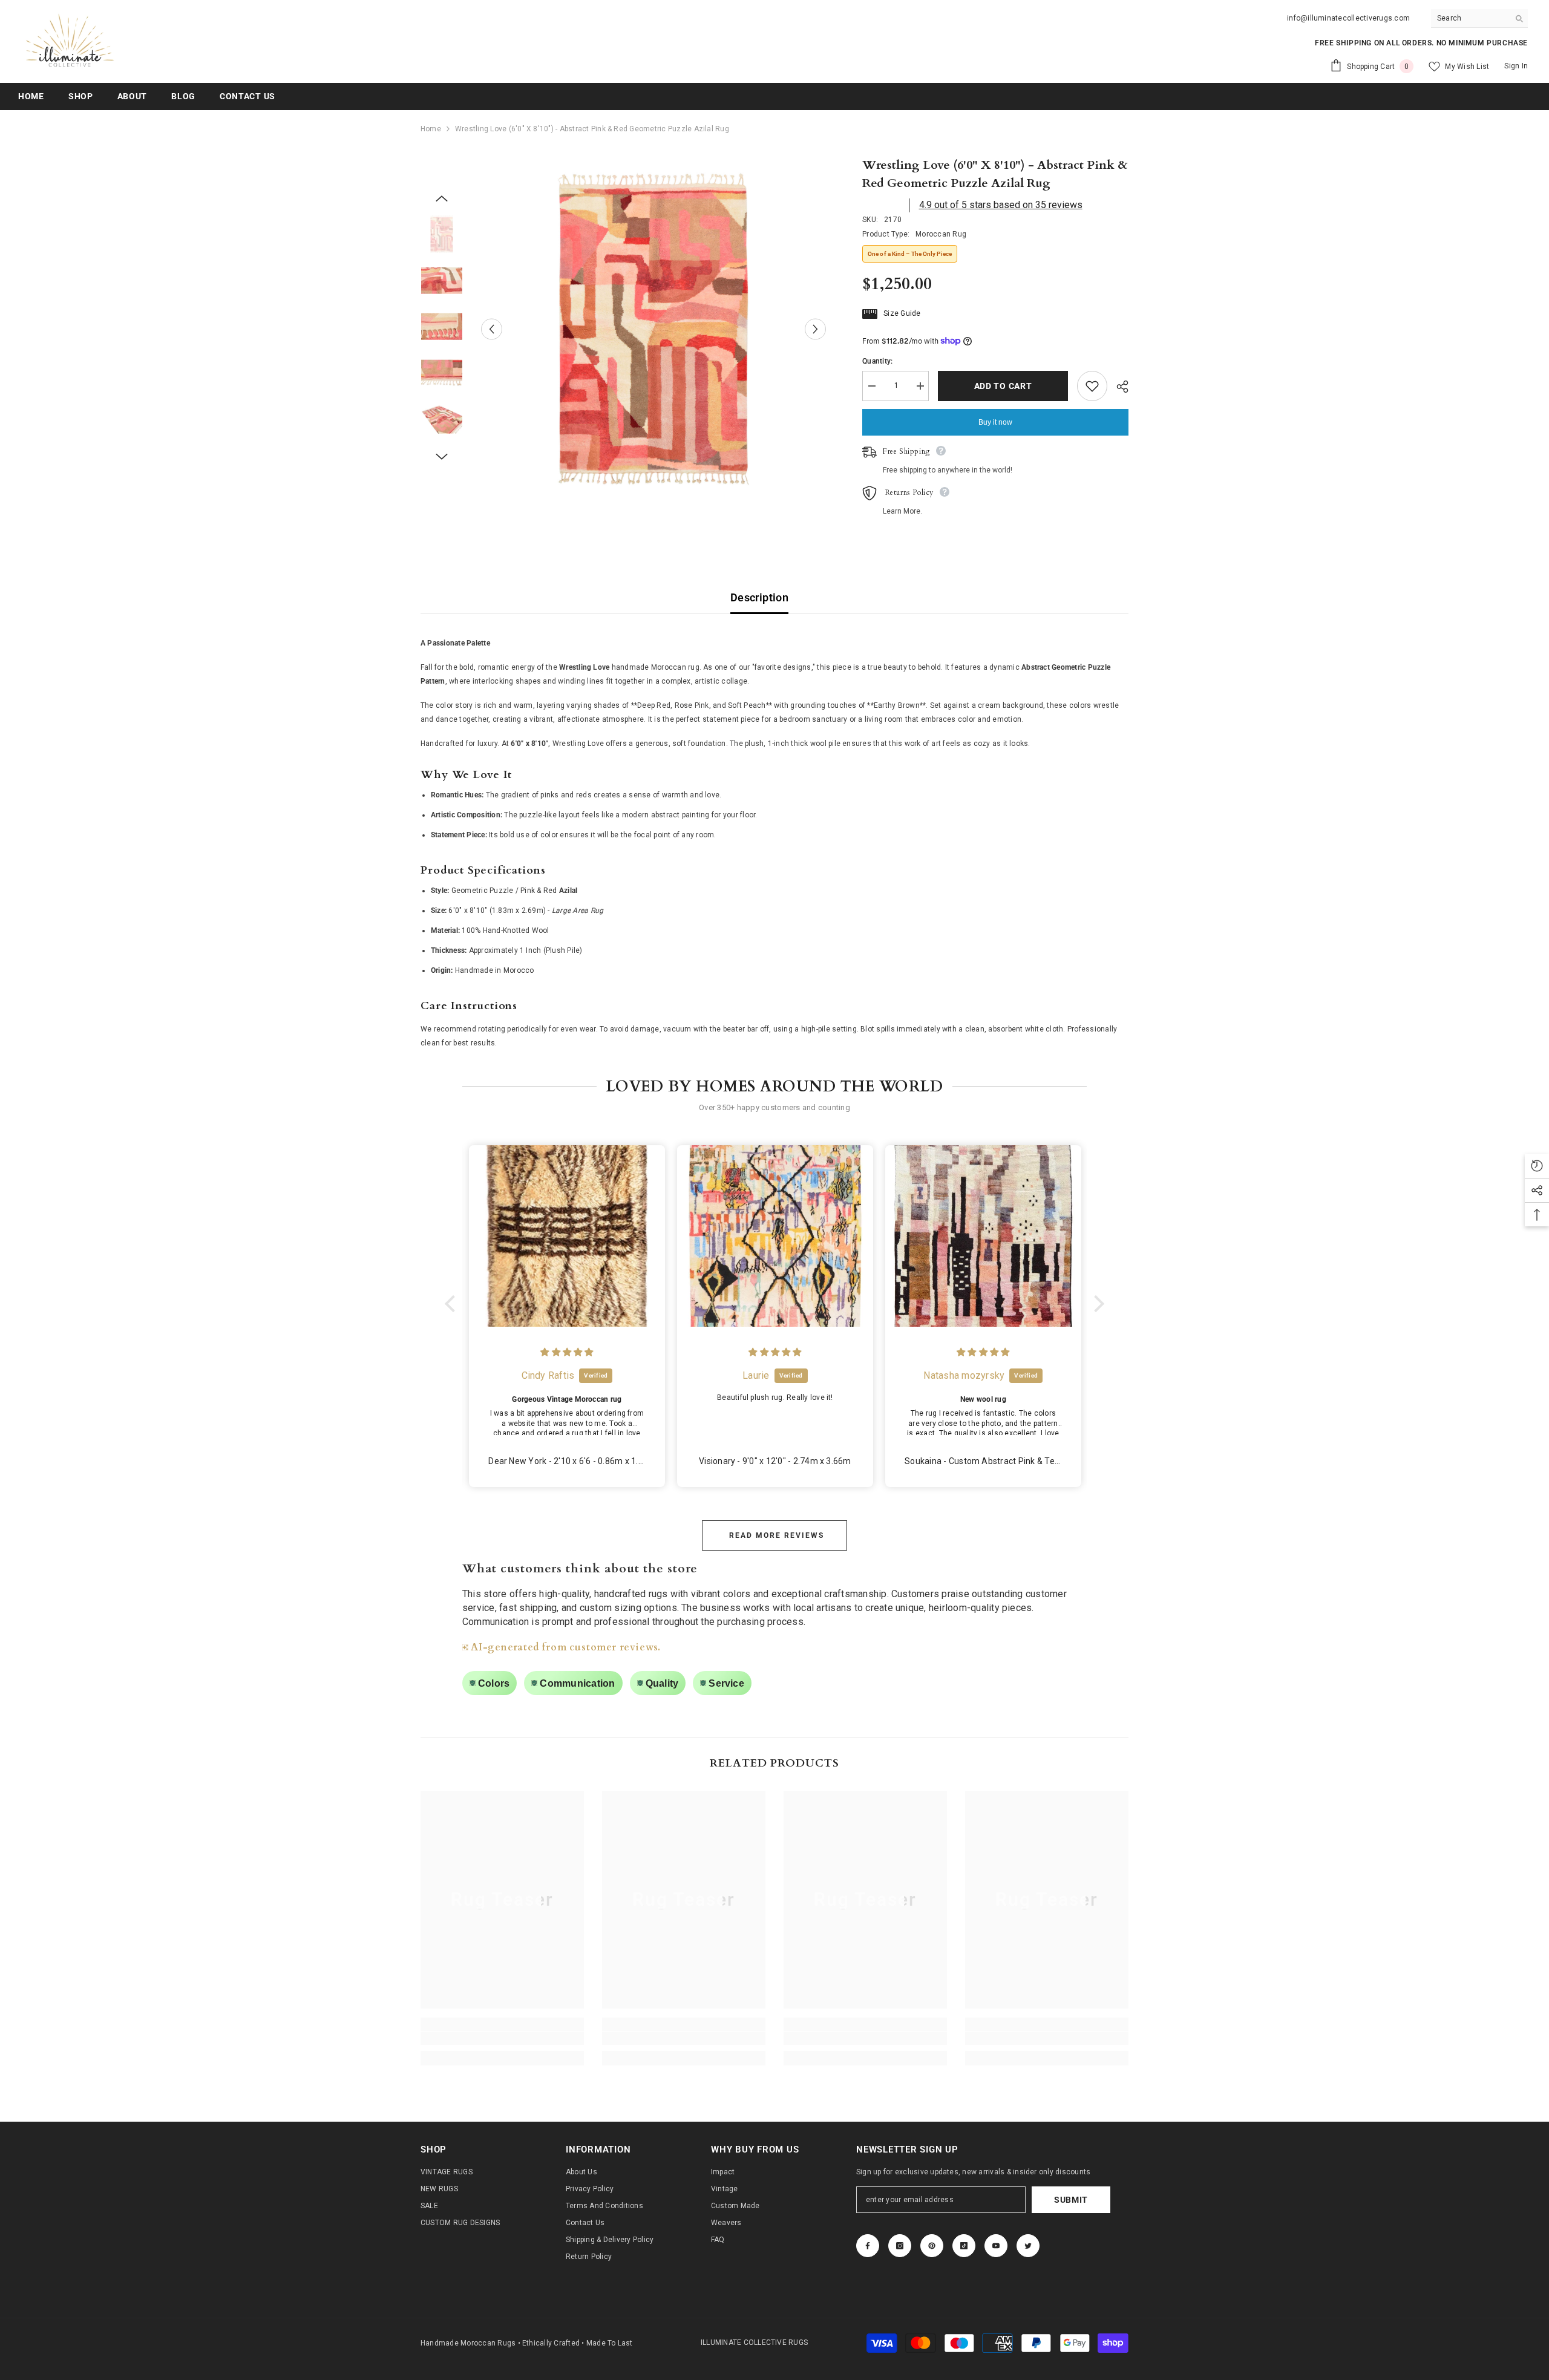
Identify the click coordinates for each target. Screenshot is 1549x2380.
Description (759, 597)
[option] (654, 329)
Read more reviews (777, 1535)
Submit (1071, 2200)
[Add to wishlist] (1092, 386)
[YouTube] (996, 2246)
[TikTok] (964, 2246)
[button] (453, 1304)
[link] (502, 2038)
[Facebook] (868, 2246)
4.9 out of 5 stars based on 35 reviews (1001, 205)
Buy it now (995, 422)
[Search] (1479, 18)
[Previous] (492, 329)
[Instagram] (900, 2246)
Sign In (1516, 66)
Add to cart (1000, 386)
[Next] (815, 329)
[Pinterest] (932, 2246)
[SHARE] (1118, 387)
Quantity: (877, 361)
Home (431, 129)
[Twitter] (1028, 2246)
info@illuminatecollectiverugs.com (1348, 18)
